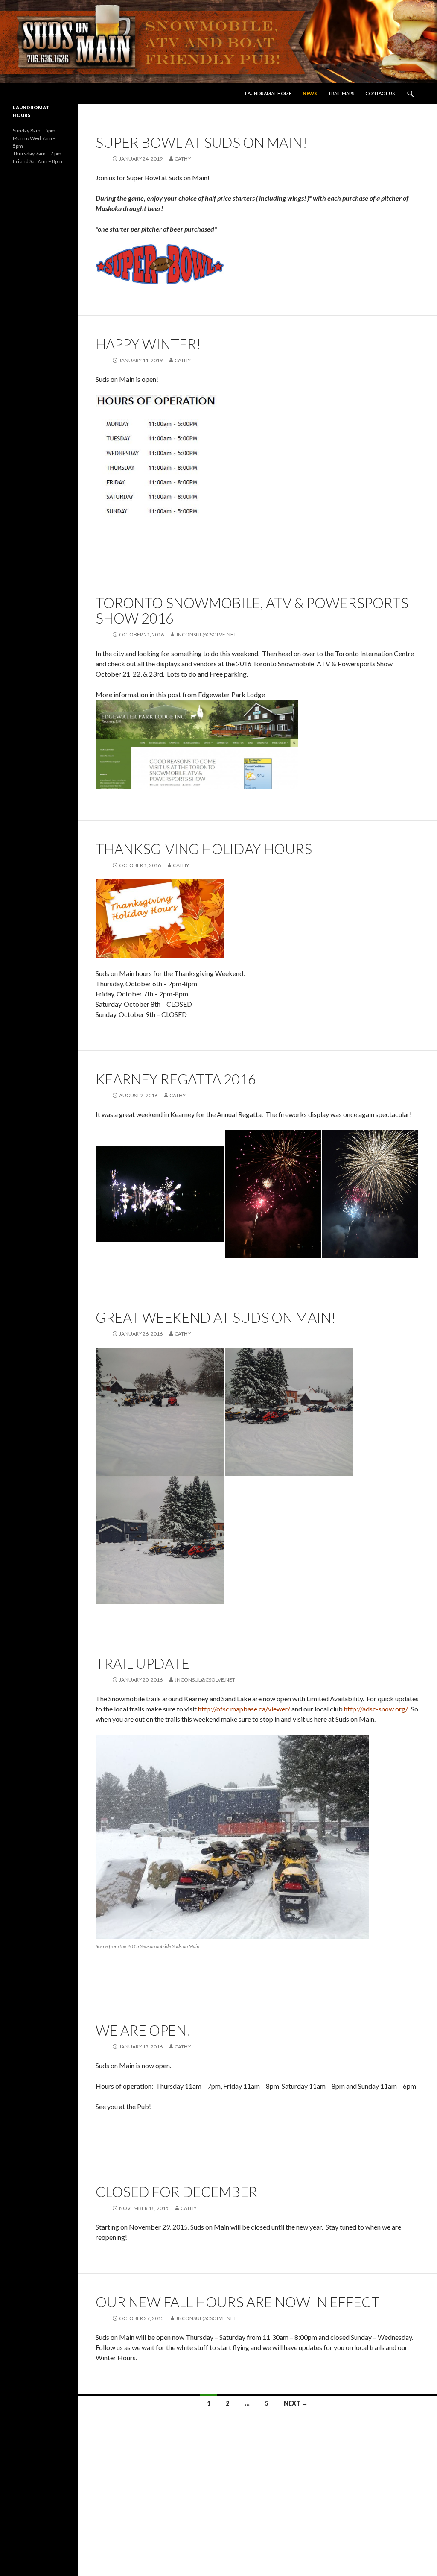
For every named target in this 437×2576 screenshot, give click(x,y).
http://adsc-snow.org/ (376, 1709)
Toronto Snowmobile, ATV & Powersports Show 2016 (252, 610)
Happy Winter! (148, 344)
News (310, 93)
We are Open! (143, 2030)
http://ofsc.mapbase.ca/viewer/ (243, 1709)
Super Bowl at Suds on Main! (201, 142)
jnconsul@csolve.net (206, 634)
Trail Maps (341, 93)
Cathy (183, 159)
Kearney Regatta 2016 (176, 1079)
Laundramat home (268, 93)
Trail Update (143, 1663)
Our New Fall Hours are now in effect (238, 2302)
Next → (296, 2403)
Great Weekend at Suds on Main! (216, 1317)
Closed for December (176, 2192)
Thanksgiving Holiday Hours (204, 849)
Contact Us (380, 93)
